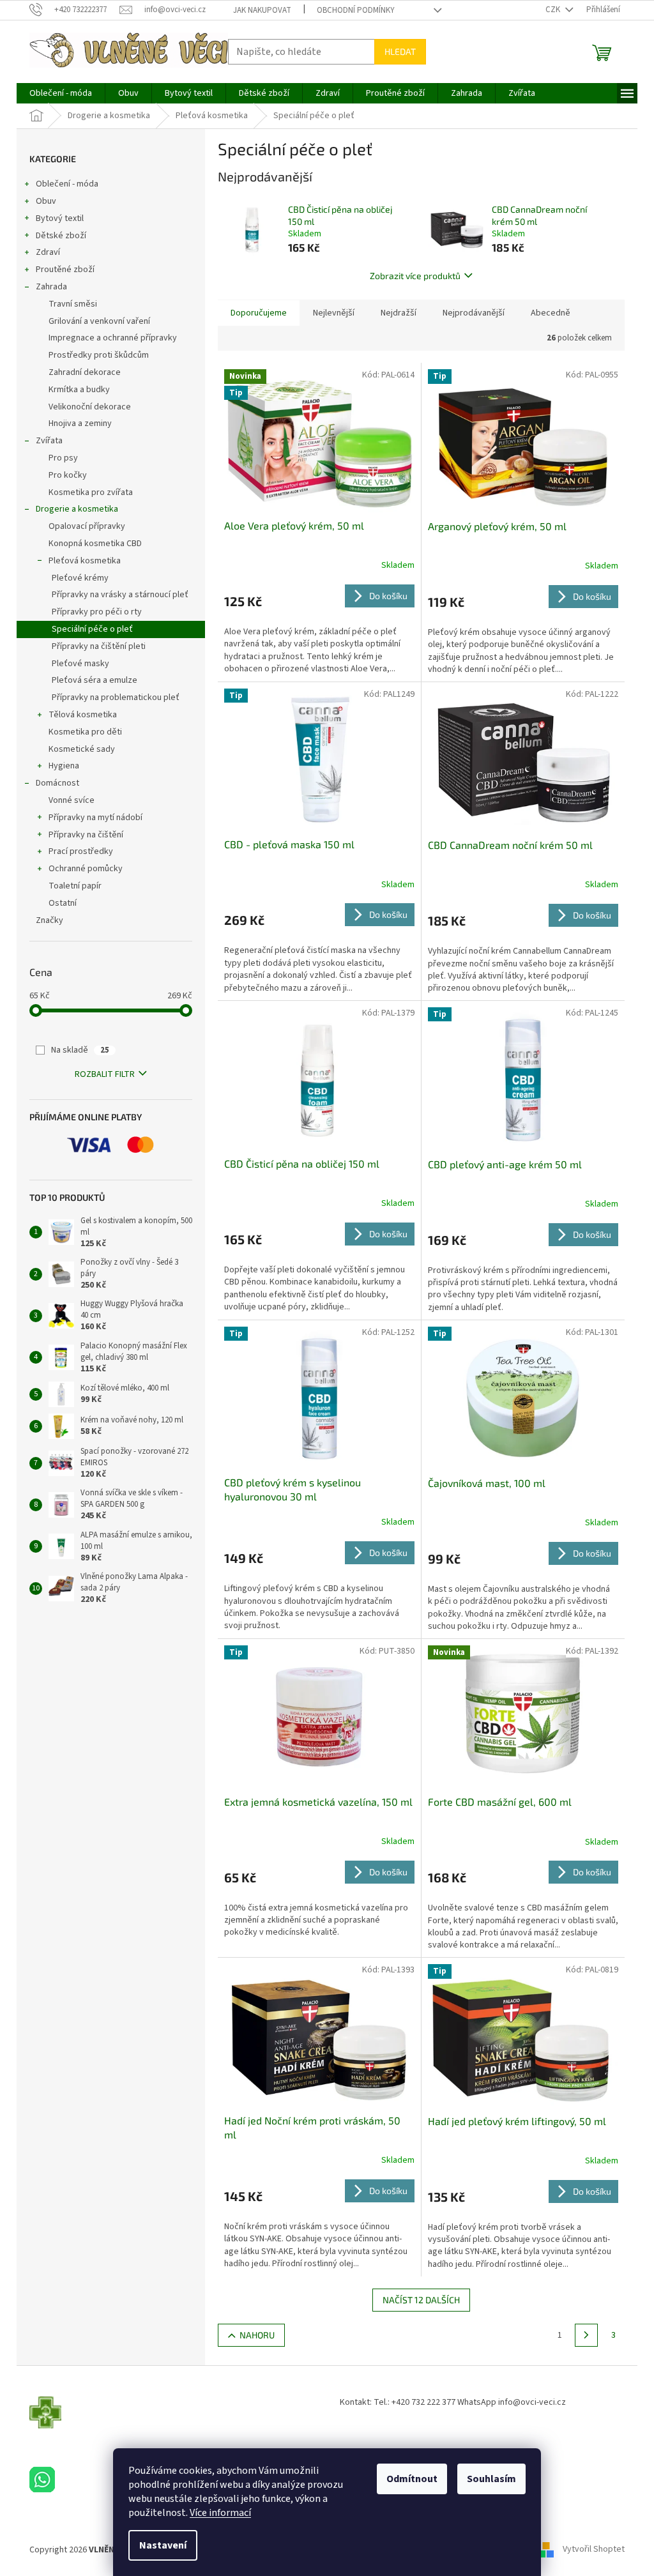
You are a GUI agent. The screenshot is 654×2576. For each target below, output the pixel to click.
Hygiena (64, 766)
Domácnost (57, 783)
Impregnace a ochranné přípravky (113, 338)
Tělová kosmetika (83, 715)
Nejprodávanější (474, 313)
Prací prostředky (81, 851)
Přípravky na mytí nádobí (95, 818)
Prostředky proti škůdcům (99, 355)
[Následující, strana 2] (586, 2335)
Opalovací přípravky (87, 526)
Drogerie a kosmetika (77, 509)
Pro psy (63, 458)
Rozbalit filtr (105, 1074)
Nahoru (257, 2335)
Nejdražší (399, 313)
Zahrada (51, 287)
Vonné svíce (72, 800)
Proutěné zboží (65, 270)
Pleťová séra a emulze (95, 680)
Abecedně (551, 313)
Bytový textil (60, 218)
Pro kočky (68, 475)
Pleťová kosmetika (85, 561)
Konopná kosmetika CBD (95, 544)
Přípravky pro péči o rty (97, 612)
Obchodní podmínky (356, 10)
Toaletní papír (75, 886)
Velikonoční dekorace (90, 407)
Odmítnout (412, 2479)
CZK (554, 10)
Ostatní (63, 903)
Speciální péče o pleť (92, 629)
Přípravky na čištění (86, 835)
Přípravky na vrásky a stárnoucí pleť (120, 595)
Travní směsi (73, 304)
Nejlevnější (334, 313)
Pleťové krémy (80, 578)
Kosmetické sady (82, 749)
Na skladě (80, 1050)
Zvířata (49, 441)
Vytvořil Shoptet (594, 2550)
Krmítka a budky (79, 390)
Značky (49, 920)
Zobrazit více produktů (415, 276)
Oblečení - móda (67, 184)
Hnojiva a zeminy (80, 423)
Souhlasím (491, 2479)
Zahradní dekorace (85, 372)
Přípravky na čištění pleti (99, 646)
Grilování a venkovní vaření (99, 321)
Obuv (46, 201)
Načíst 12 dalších (421, 2300)
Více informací (220, 2513)
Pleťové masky (80, 664)
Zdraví (48, 252)
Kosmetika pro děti (85, 732)
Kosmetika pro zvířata (91, 492)
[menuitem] (61, 93)
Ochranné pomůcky (86, 869)
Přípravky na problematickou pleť (116, 697)
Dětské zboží (61, 236)
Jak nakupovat (262, 10)
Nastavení (163, 2545)
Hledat (400, 51)
